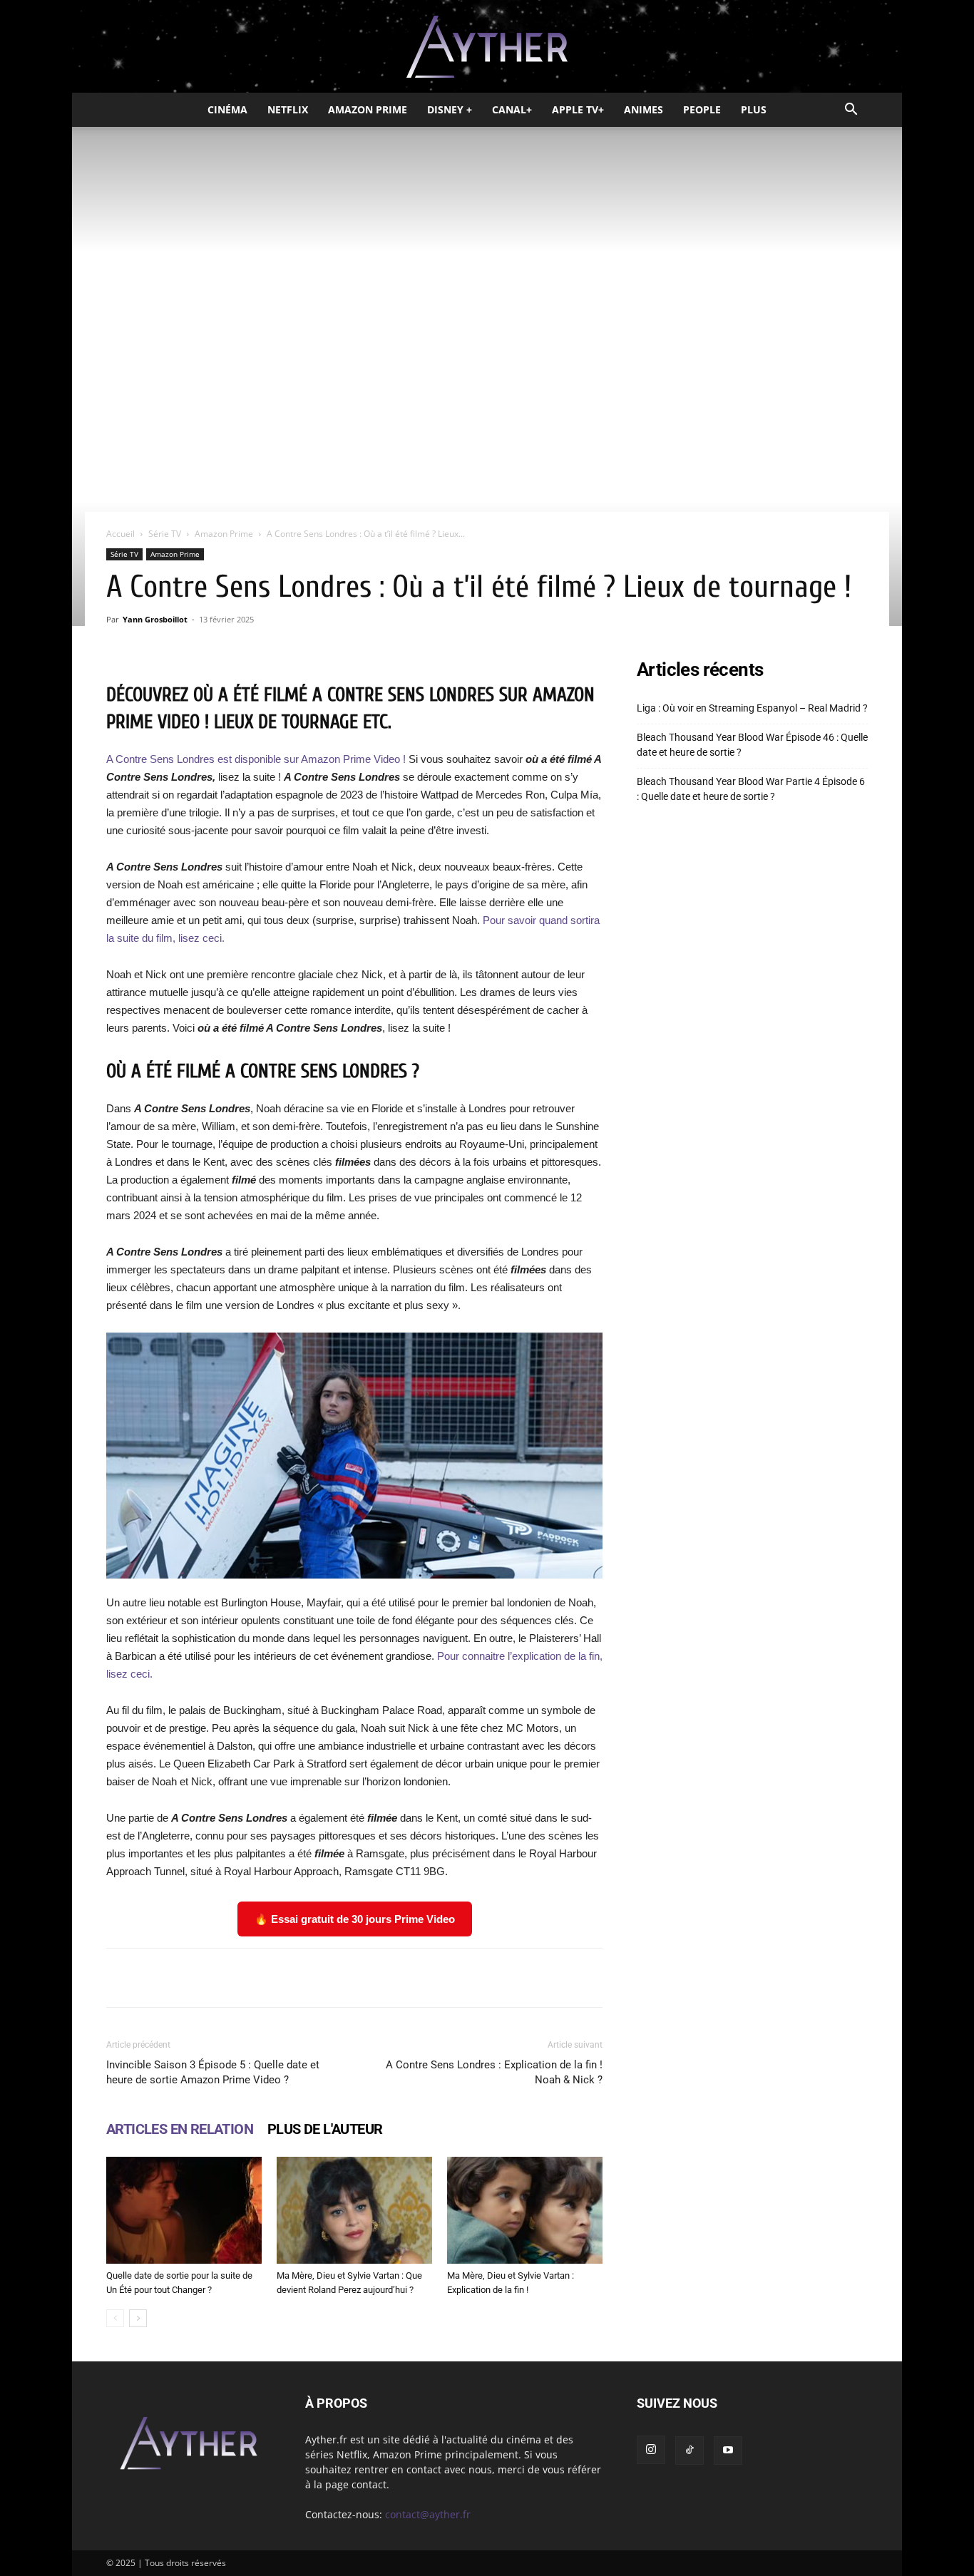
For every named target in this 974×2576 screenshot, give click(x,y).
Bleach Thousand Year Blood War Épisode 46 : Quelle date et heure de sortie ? (752, 745)
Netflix (288, 109)
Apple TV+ (578, 109)
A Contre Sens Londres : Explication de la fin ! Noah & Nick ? (494, 2072)
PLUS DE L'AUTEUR (325, 2129)
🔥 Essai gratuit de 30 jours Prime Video (355, 1919)
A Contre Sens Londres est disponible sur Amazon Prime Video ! (256, 759)
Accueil (121, 534)
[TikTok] (690, 2451)
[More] (535, 1978)
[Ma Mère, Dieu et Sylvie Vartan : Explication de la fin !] (525, 2210)
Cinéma (227, 109)
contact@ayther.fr (428, 2514)
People (702, 109)
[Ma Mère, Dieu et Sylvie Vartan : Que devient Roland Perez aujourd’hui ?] (354, 2210)
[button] (851, 111)
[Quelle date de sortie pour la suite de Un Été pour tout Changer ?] (184, 2210)
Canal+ (512, 109)
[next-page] (138, 2318)
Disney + (450, 109)
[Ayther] (487, 47)
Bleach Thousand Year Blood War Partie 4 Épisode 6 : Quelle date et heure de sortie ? (751, 789)
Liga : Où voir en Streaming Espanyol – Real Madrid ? (752, 708)
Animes (644, 109)
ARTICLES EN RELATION (180, 2129)
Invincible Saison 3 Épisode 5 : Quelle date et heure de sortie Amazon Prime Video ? (213, 2072)
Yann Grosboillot (155, 619)
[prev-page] (115, 2318)
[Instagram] (651, 2450)
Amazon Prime (368, 109)
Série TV (165, 534)
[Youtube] (728, 2451)
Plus (754, 109)
